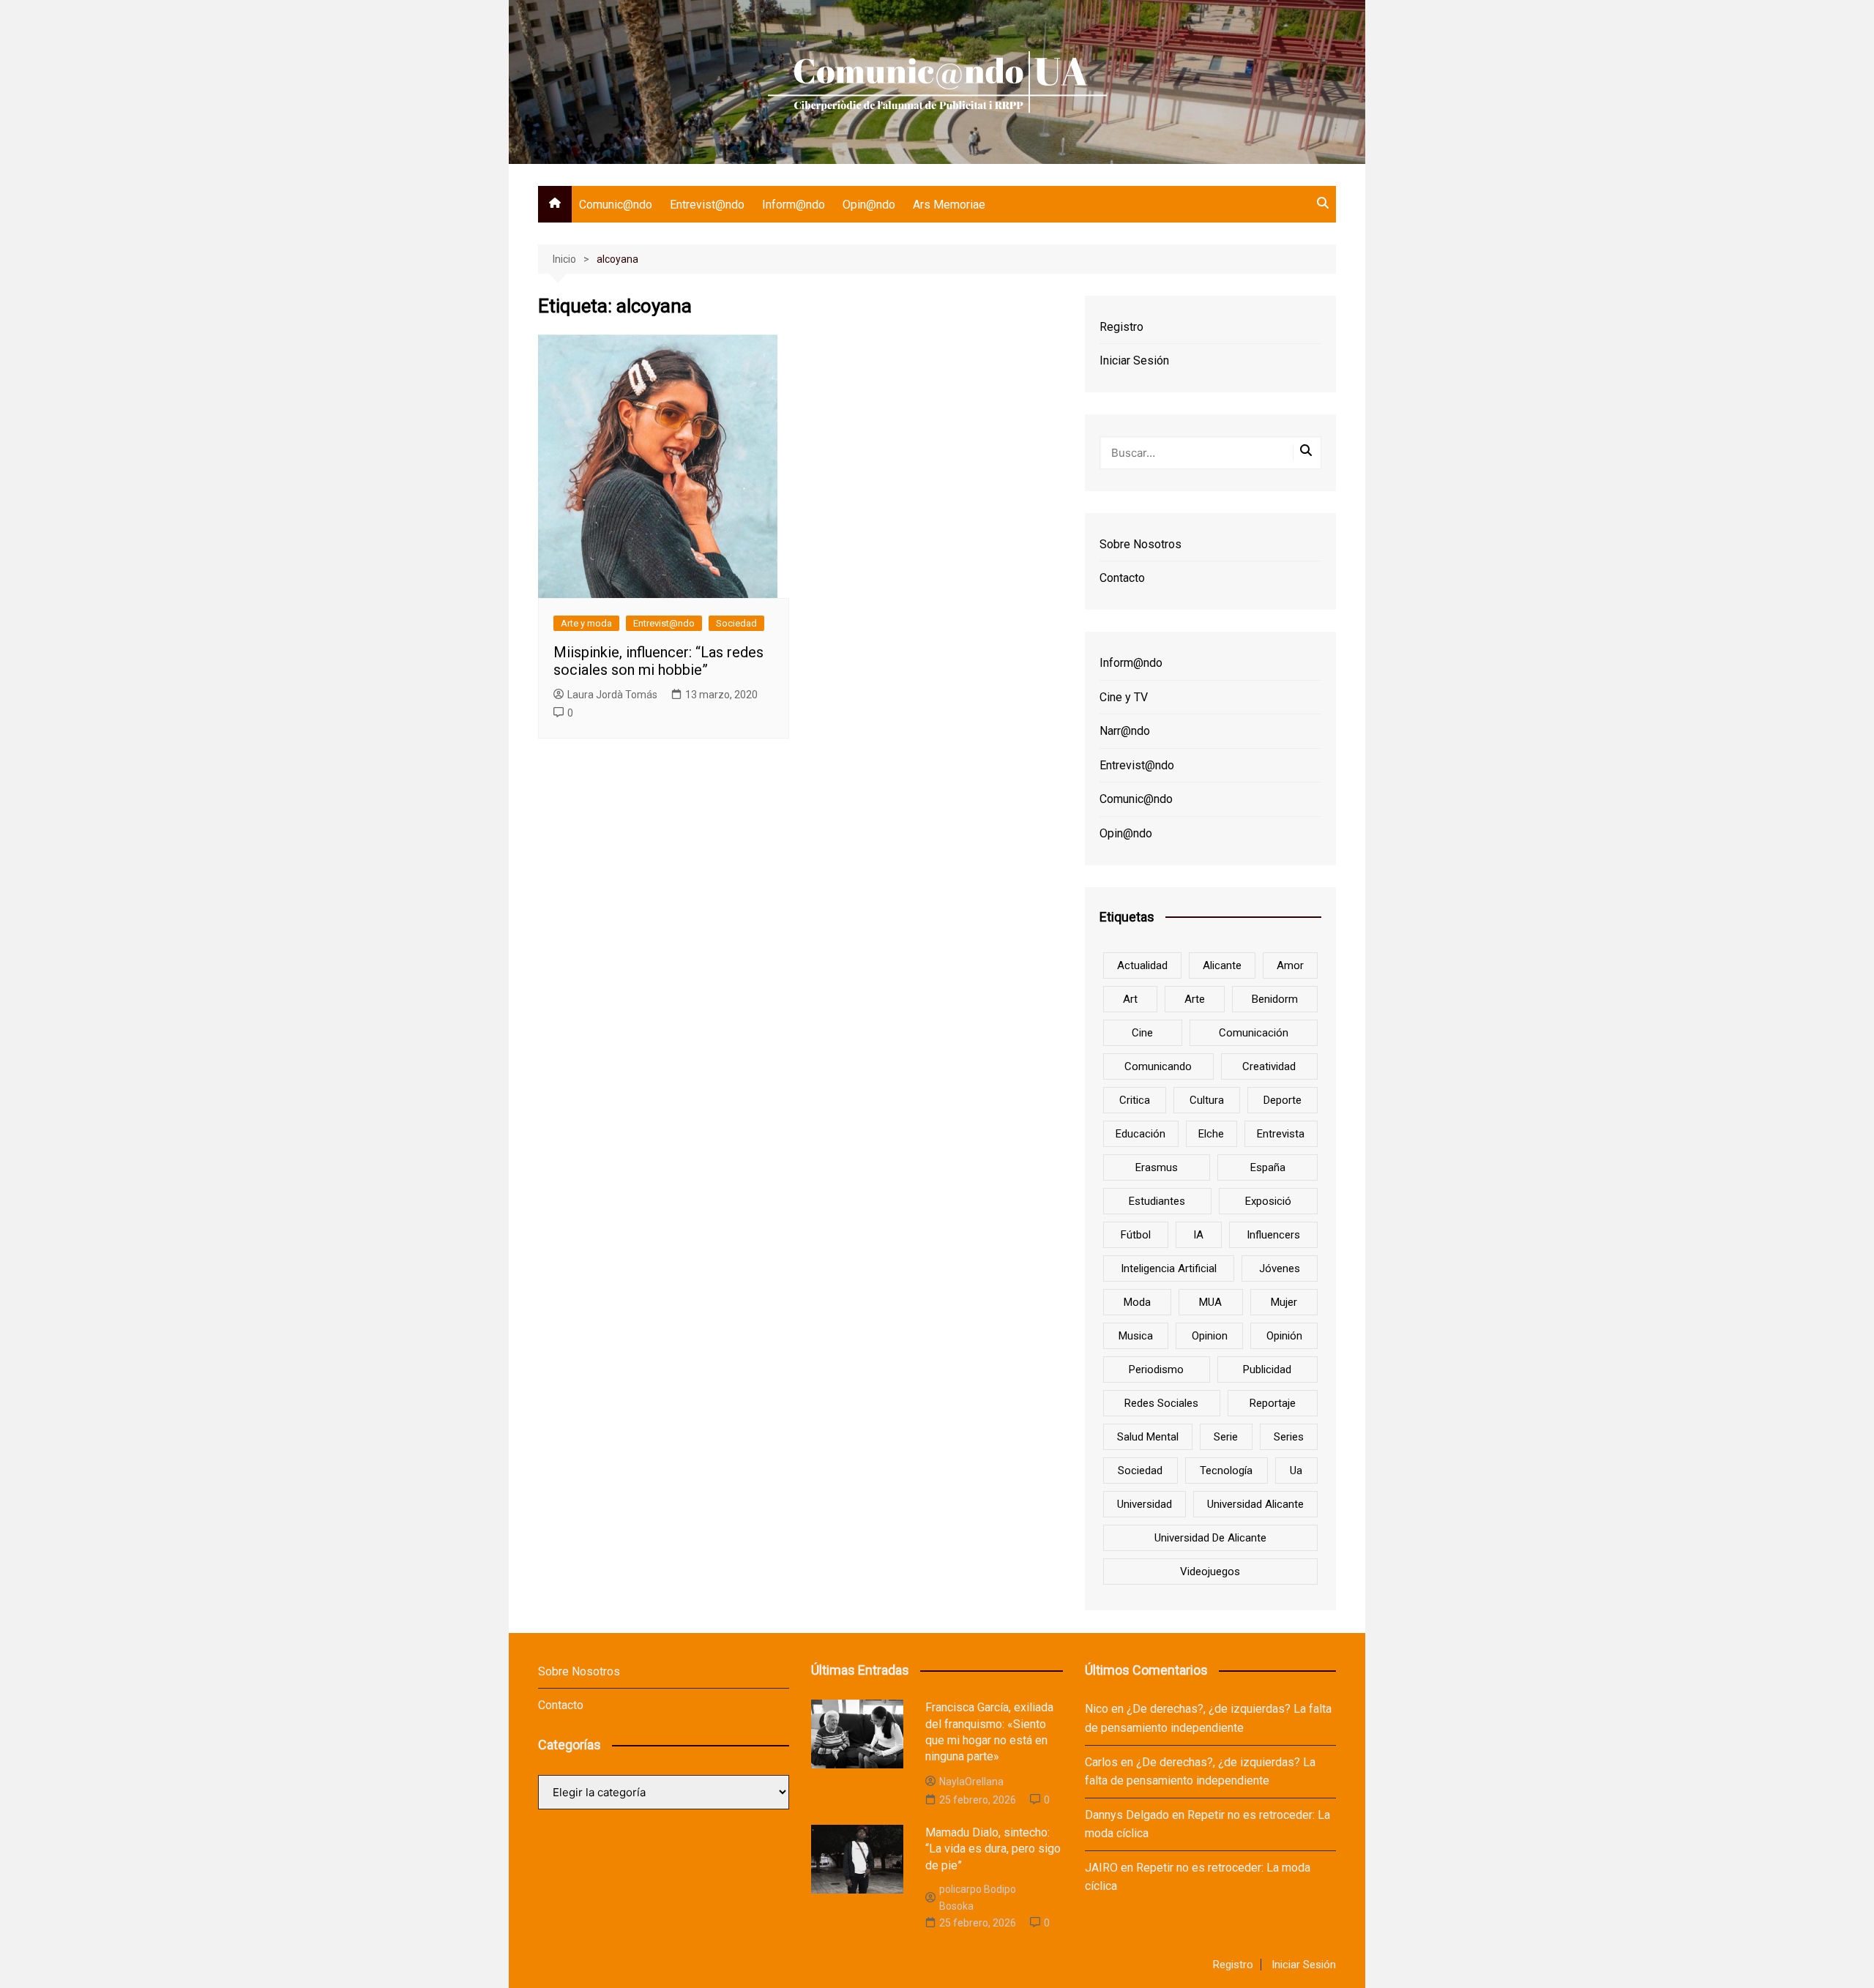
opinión (1284, 1336)
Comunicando (1158, 1066)
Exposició (1268, 1201)
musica (1136, 1336)
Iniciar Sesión (1134, 360)
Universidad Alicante (1255, 1504)
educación (1141, 1134)
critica (1135, 1100)
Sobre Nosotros (1141, 544)
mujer (1284, 1302)
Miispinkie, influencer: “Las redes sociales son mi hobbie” (658, 661)
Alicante (1222, 965)
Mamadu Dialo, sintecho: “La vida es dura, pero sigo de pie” (993, 1849)
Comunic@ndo (616, 205)
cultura (1207, 1100)
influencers (1273, 1235)
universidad (1145, 1504)
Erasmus (1157, 1167)
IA (1198, 1235)
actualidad (1142, 965)
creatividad (1269, 1066)
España (1268, 1167)
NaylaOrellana (971, 1782)
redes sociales (1161, 1403)
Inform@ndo (794, 205)
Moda (1137, 1302)
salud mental (1148, 1437)
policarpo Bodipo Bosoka (978, 1897)
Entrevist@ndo (707, 205)
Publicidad (1267, 1369)
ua (1296, 1471)
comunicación (1254, 1033)
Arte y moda (586, 623)
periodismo (1156, 1369)
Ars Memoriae (949, 205)
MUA (1210, 1302)
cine (1142, 1033)
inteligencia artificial (1169, 1268)
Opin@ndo (869, 205)
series (1289, 1437)
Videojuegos (1210, 1572)
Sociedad (736, 623)
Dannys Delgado (1127, 1815)
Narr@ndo (1125, 731)
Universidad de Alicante (1210, 1538)
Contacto (1122, 578)
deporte (1283, 1100)
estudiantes (1157, 1201)
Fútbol (1136, 1235)
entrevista (1281, 1134)
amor (1290, 965)
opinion (1210, 1336)
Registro (1121, 327)
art (1130, 999)
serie (1226, 1437)
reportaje (1273, 1403)
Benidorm (1275, 999)
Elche (1211, 1134)
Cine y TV (1124, 697)
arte (1195, 999)
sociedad (1140, 1471)
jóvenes (1280, 1268)
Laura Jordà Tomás (612, 695)
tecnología (1226, 1471)
